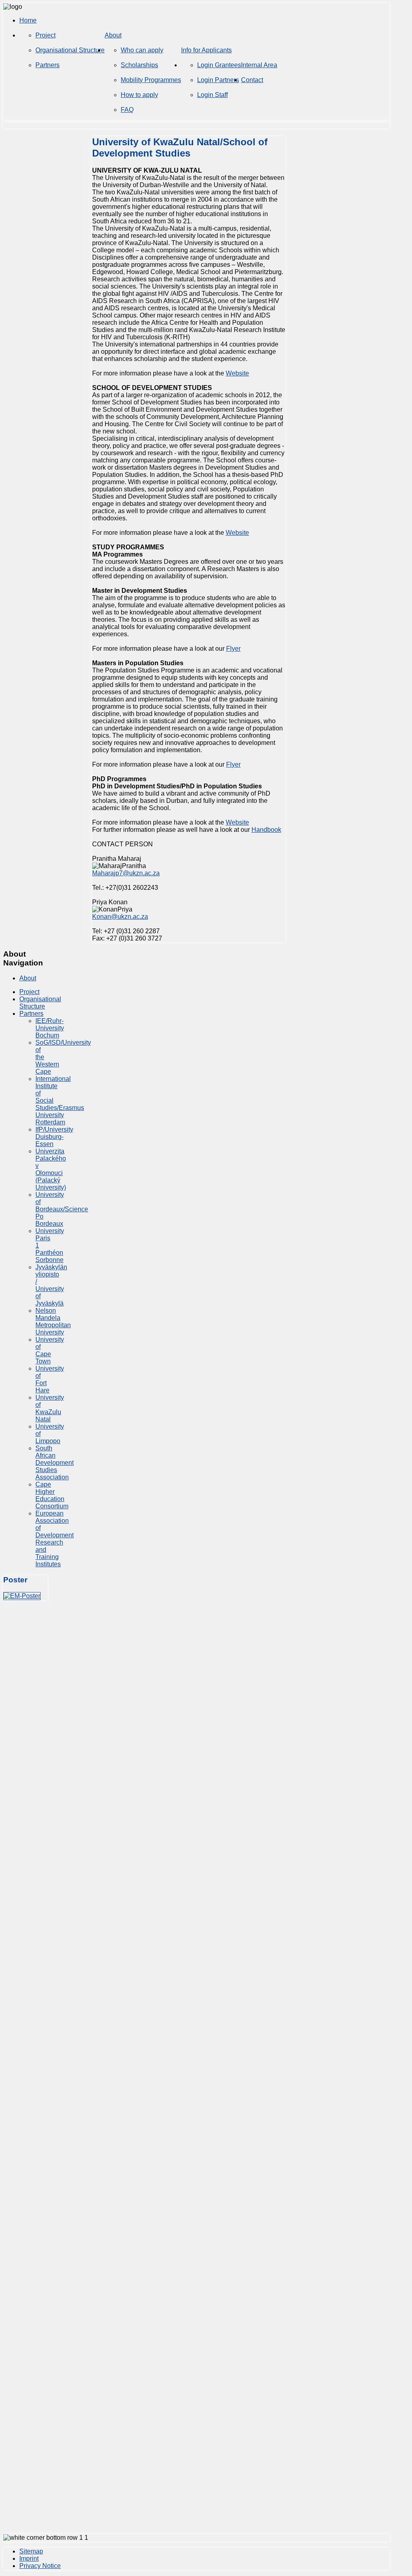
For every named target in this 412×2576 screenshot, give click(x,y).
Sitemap (31, 2551)
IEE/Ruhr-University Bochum (50, 1028)
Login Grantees (219, 65)
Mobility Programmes (151, 80)
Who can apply (142, 50)
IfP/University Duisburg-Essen (54, 1137)
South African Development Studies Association (55, 1463)
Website (237, 373)
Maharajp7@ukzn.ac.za (126, 873)
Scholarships (139, 65)
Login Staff (212, 95)
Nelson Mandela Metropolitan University (53, 1321)
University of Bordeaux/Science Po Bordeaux (62, 1209)
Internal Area (259, 65)
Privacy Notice (40, 2566)
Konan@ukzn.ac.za (120, 917)
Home (28, 20)
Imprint (29, 2558)
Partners (47, 65)
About (113, 35)
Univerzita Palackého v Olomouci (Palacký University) (51, 1169)
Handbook (266, 830)
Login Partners (218, 80)
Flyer (233, 649)
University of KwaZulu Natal (50, 1408)
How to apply (139, 95)
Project (45, 35)
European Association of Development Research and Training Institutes (55, 1539)
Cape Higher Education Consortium (52, 1495)
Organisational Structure (70, 50)
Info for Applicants (206, 50)
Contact (252, 80)
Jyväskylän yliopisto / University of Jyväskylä (51, 1285)
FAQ (127, 110)
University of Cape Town (50, 1350)
